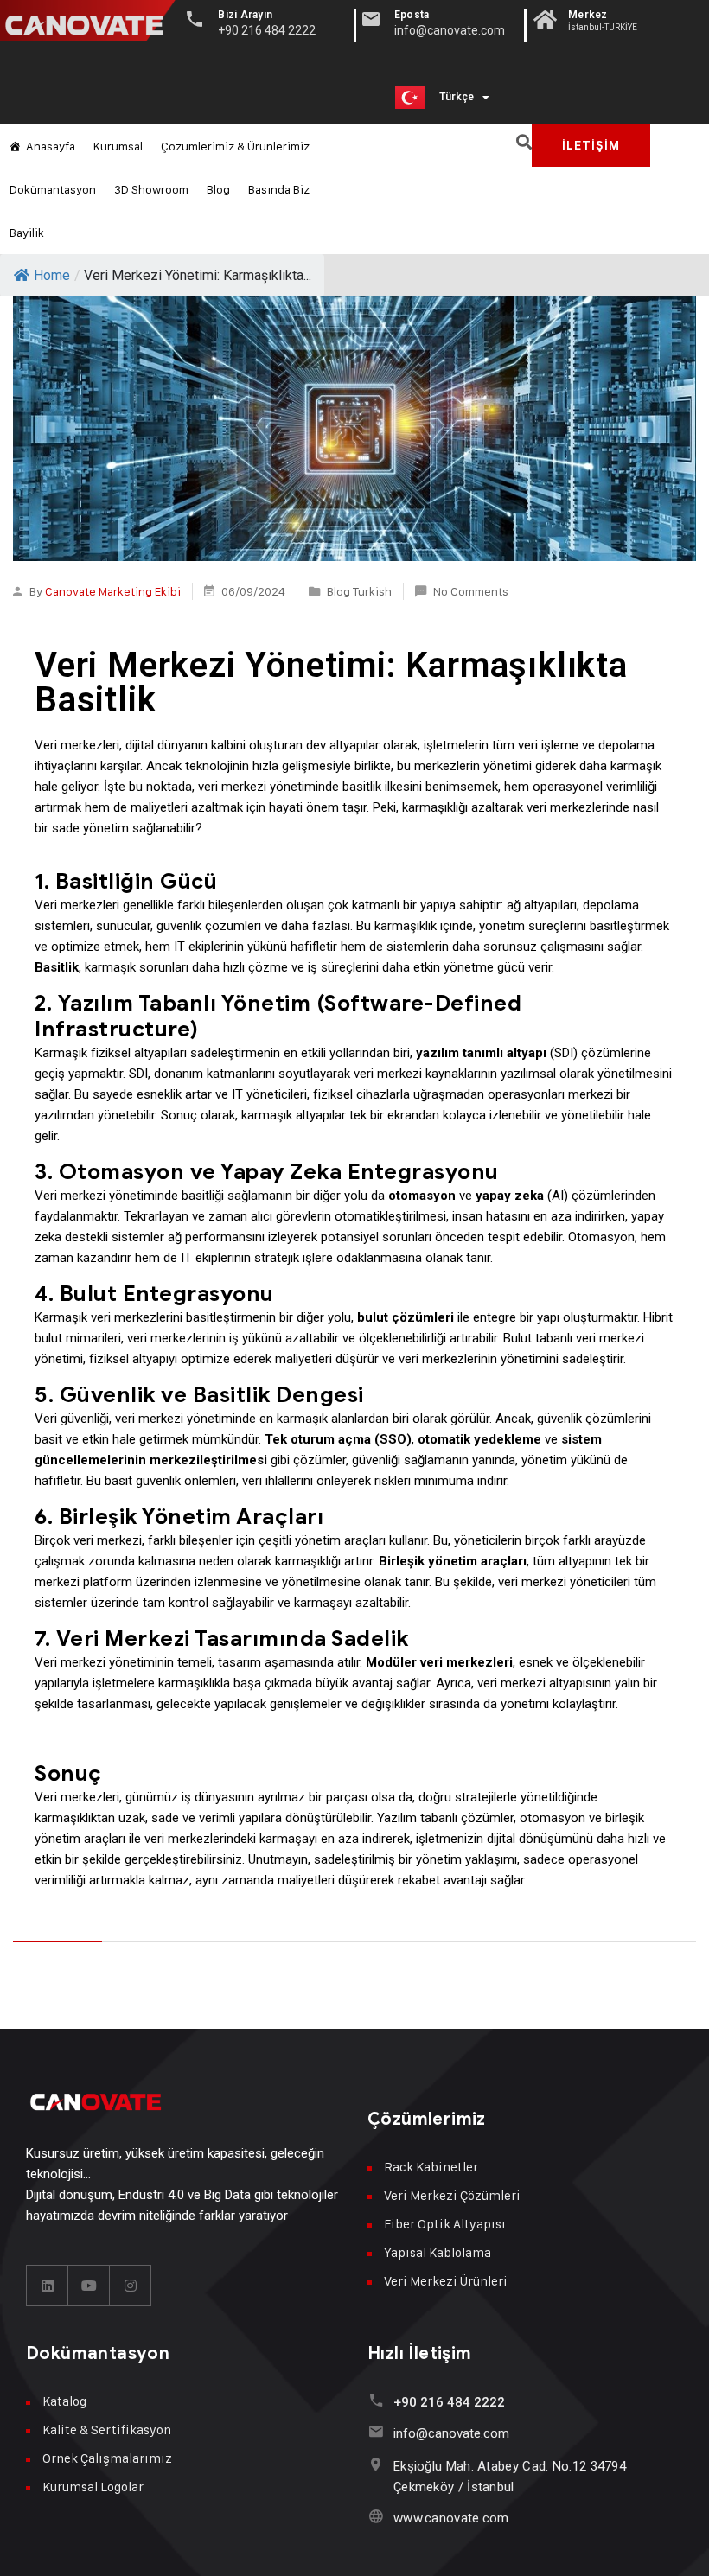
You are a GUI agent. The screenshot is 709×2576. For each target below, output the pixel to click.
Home (52, 275)
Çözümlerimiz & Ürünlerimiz (235, 146)
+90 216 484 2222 (449, 2402)
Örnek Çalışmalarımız (107, 2458)
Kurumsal (118, 146)
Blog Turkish (359, 591)
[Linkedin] (48, 2286)
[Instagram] (131, 2286)
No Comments (471, 591)
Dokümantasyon (53, 189)
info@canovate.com (451, 2433)
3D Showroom (151, 189)
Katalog (64, 2401)
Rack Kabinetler (431, 2167)
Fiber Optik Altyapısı (445, 2224)
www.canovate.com (451, 2518)
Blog (218, 189)
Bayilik (27, 232)
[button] (524, 142)
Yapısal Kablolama (438, 2252)
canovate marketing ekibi (113, 591)
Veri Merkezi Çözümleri (452, 2195)
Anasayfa (51, 146)
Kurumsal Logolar (93, 2487)
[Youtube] (89, 2286)
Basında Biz (279, 189)
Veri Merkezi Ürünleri (446, 2281)
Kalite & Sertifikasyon (107, 2429)
